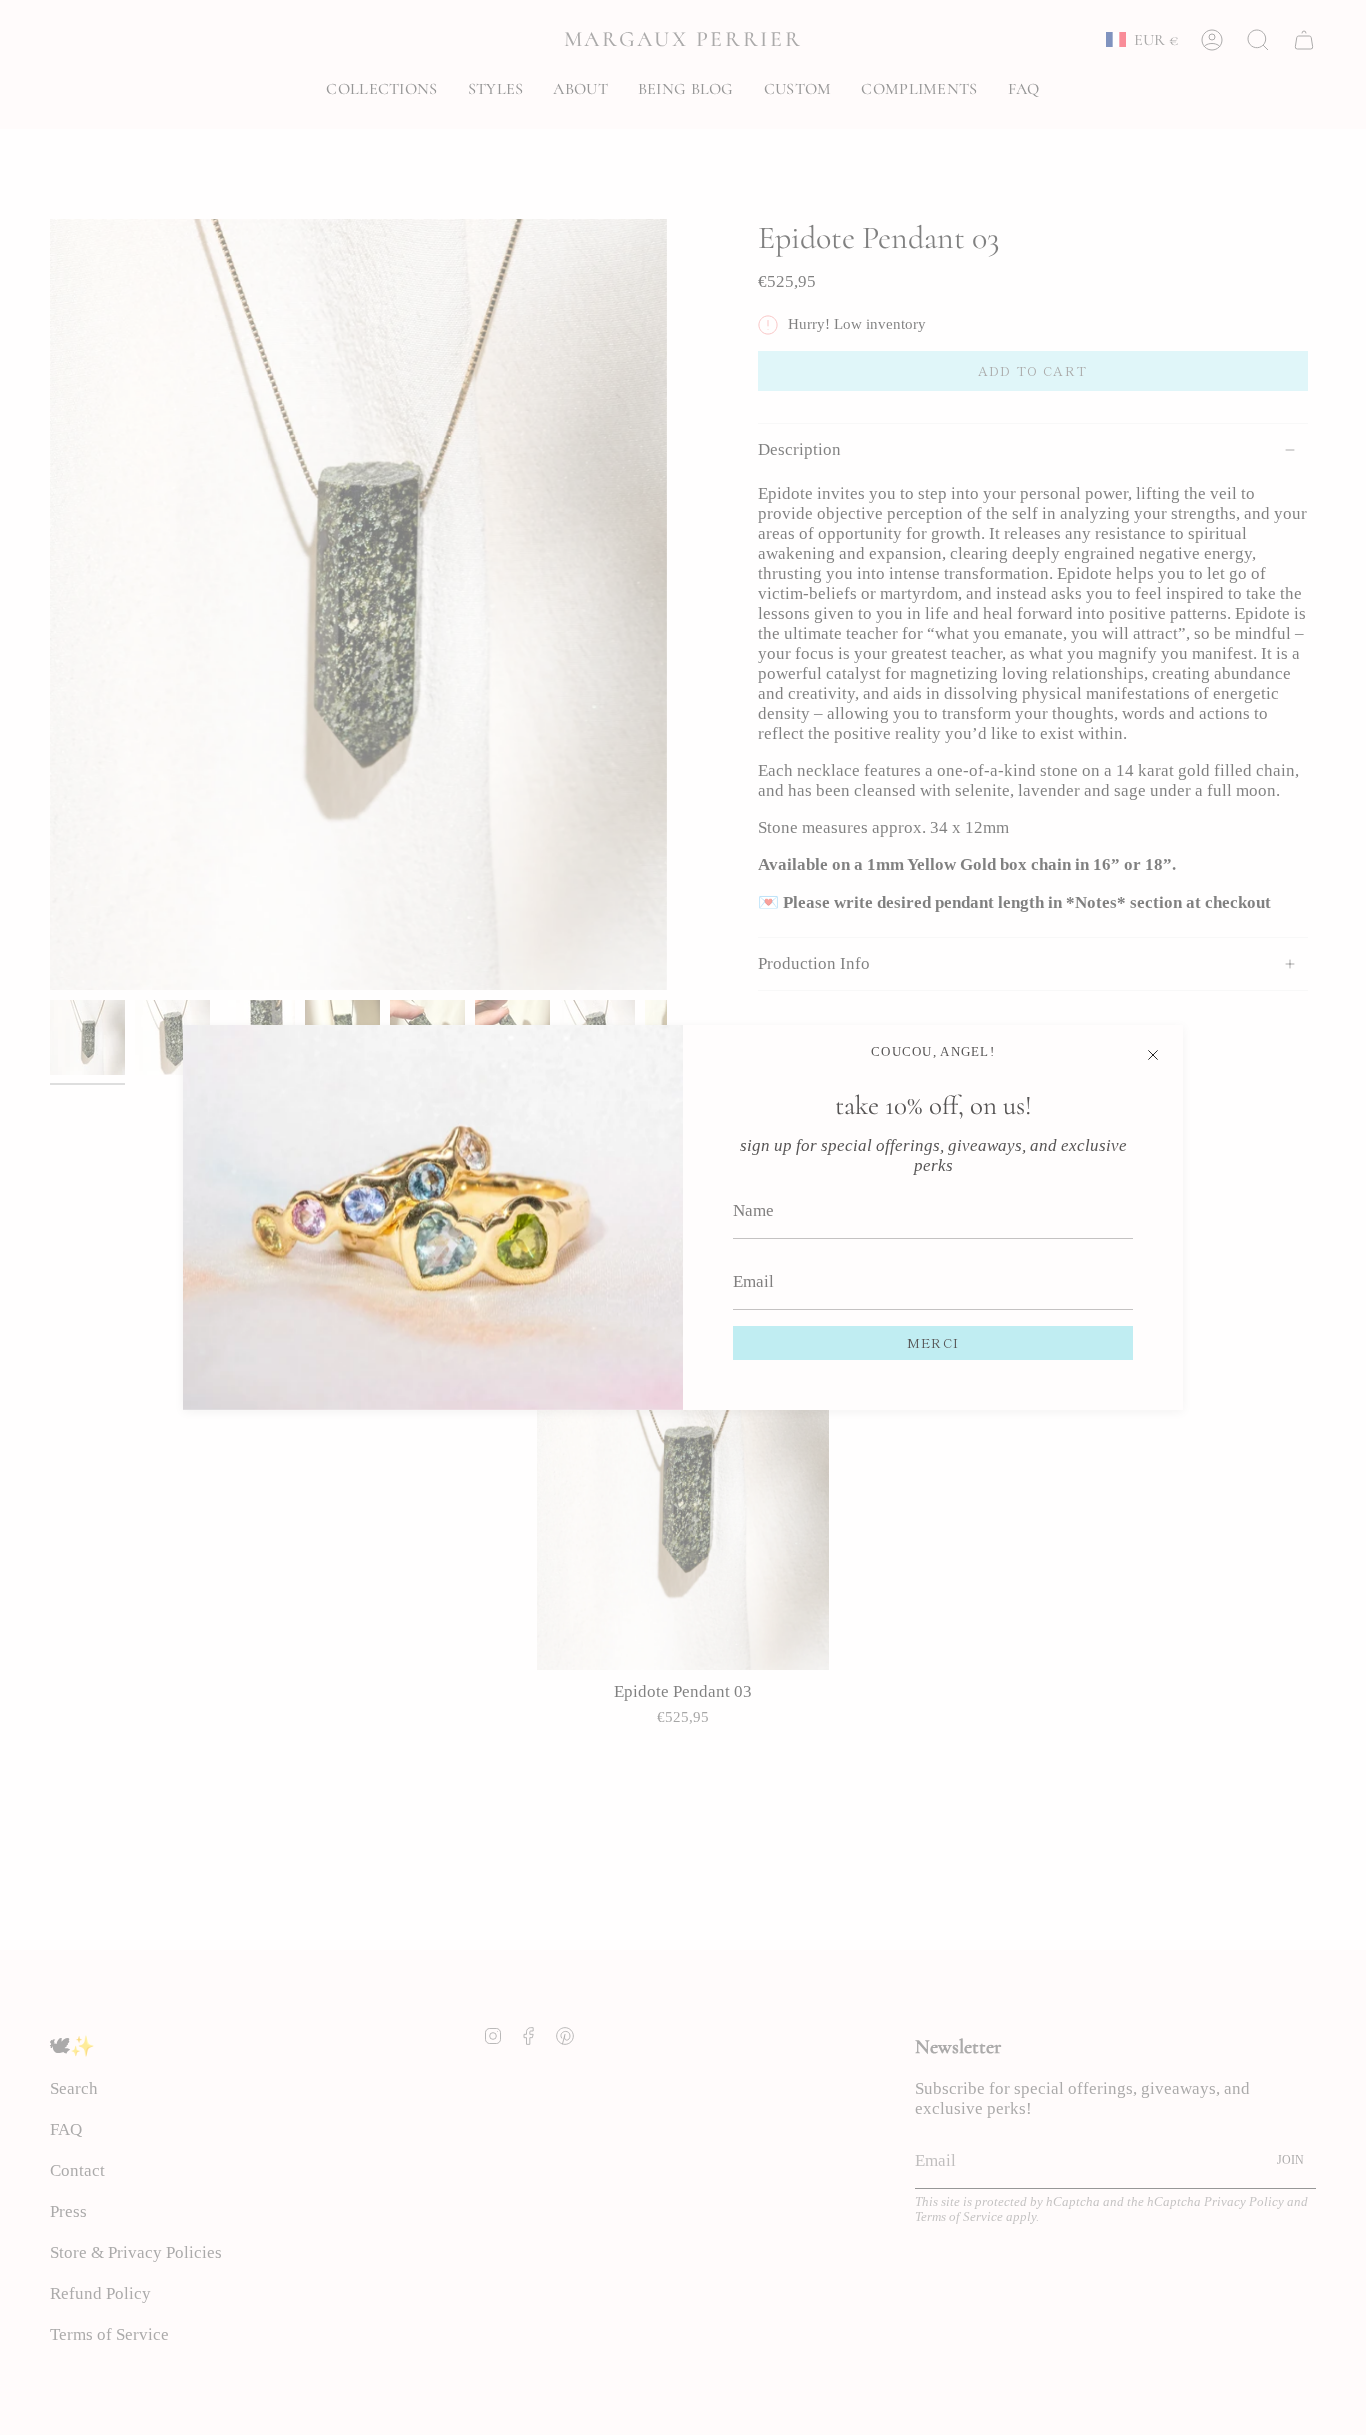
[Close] (1153, 1055)
